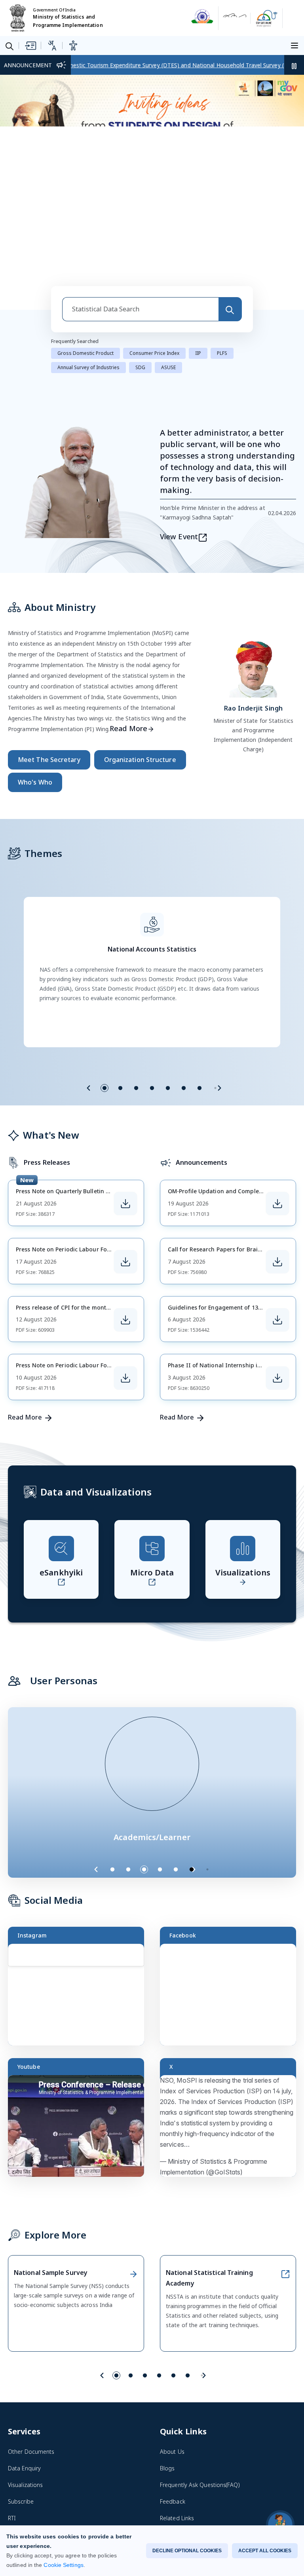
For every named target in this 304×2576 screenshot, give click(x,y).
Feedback (173, 2397)
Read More (128, 624)
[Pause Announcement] (294, 65)
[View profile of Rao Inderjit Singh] (253, 563)
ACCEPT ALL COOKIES (265, 2551)
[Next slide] (219, 984)
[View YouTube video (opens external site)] (80, 2025)
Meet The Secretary (49, 656)
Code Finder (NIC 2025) (38, 2464)
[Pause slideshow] (211, 1765)
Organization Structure (140, 656)
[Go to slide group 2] (120, 984)
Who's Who (35, 678)
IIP (198, 249)
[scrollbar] (142, 1878)
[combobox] (140, 205)
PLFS (222, 249)
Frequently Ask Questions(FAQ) (200, 2381)
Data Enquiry (24, 2364)
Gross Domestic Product (85, 249)
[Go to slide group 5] (168, 984)
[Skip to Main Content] (30, 45)
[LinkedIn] (218, 2502)
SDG (140, 263)
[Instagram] (183, 2502)
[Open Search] (9, 46)
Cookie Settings (63, 2565)
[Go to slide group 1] (104, 984)
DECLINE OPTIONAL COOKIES (187, 2551)
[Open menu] (296, 45)
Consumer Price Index (154, 249)
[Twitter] (200, 2502)
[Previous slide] (89, 984)
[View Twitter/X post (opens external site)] (232, 2025)
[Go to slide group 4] (152, 984)
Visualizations (25, 2381)
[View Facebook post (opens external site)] (232, 1894)
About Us (172, 2348)
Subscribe (21, 2397)
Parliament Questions (36, 2431)
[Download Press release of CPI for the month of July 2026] (125, 1216)
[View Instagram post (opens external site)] (80, 1894)
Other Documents (31, 2348)
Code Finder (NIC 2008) (38, 2447)
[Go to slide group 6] (184, 984)
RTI (12, 2414)
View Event (179, 432)
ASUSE (168, 263)
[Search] (230, 205)
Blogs (167, 2364)
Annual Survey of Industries (88, 263)
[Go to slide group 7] (199, 984)
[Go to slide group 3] (136, 984)
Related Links (177, 2414)
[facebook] (165, 2502)
